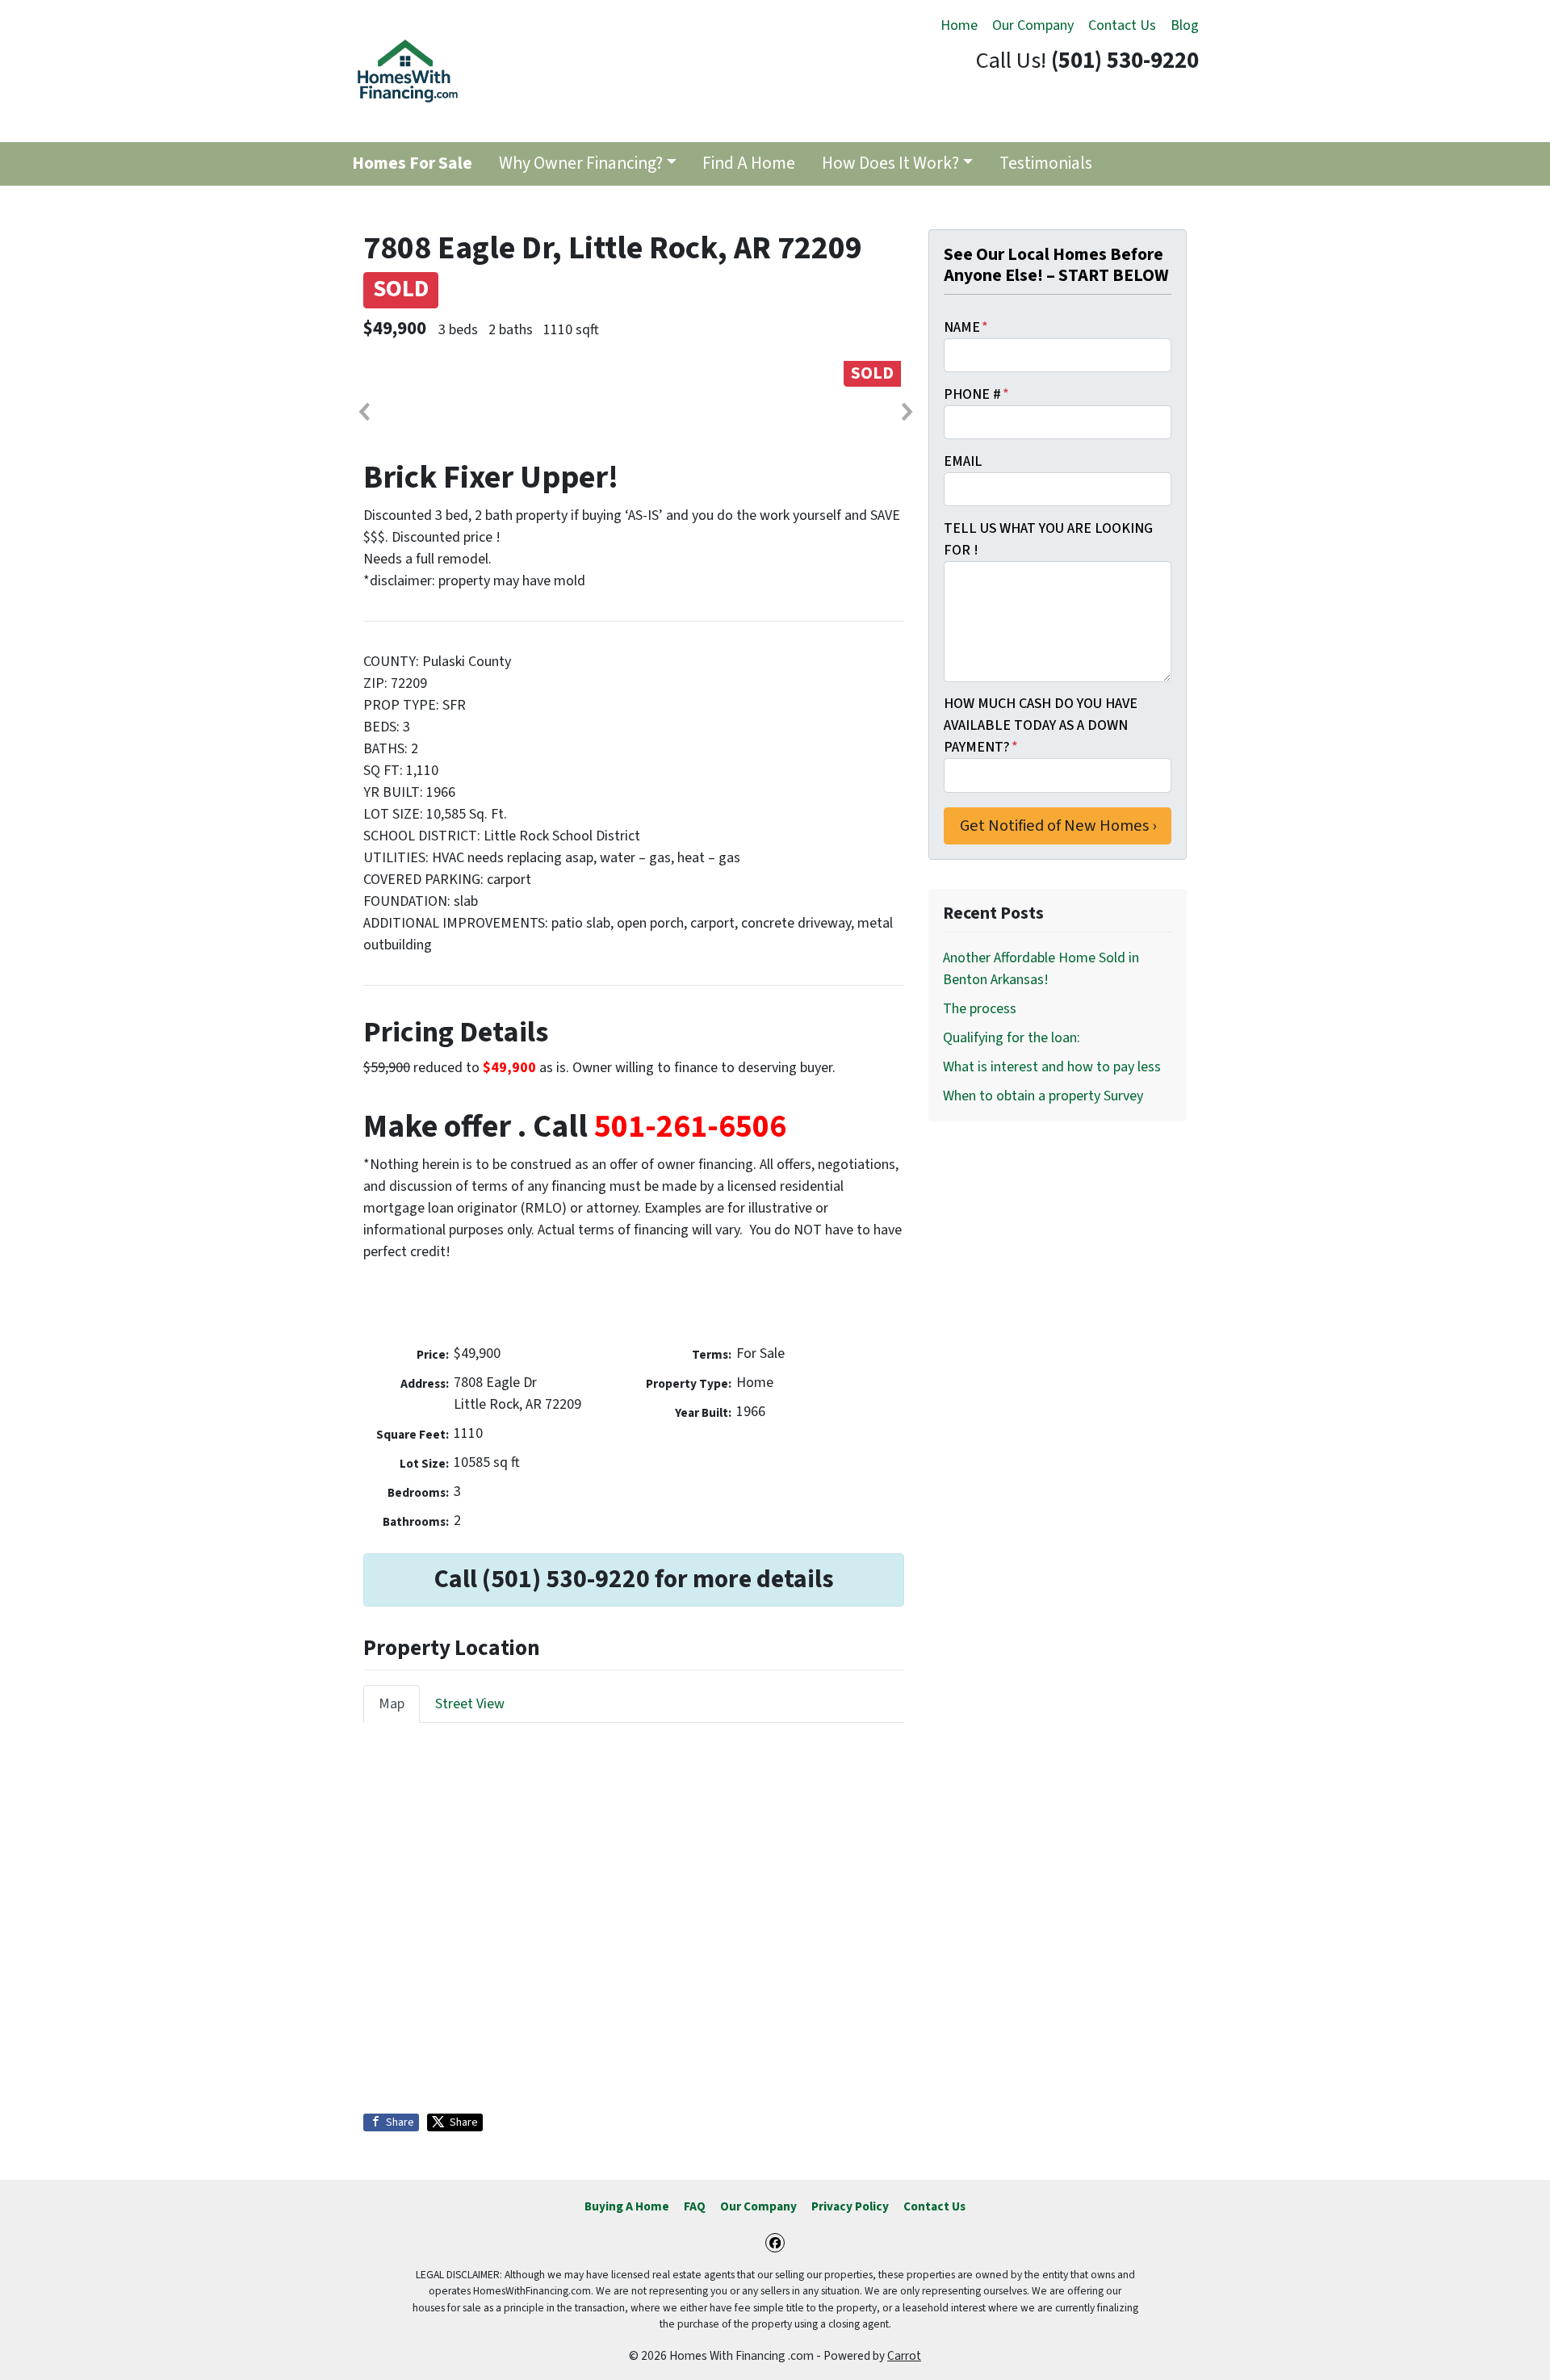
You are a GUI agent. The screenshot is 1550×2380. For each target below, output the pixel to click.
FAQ (695, 2206)
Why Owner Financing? (581, 163)
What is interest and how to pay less (1052, 1067)
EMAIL (963, 461)
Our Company (1033, 25)
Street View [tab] (470, 1704)
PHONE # (976, 394)
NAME (966, 327)
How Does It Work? (890, 163)
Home (959, 25)
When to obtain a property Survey (1043, 1096)
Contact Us (1122, 25)
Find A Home (749, 163)
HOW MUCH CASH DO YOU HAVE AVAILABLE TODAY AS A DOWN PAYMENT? (1041, 725)
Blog (1185, 25)
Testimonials (1046, 163)
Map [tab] (392, 1704)
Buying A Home (627, 2206)
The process (980, 1009)
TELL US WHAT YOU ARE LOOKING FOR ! (1048, 539)
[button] (363, 412)
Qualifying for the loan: (1012, 1038)
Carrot (904, 2356)
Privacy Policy (850, 2206)
